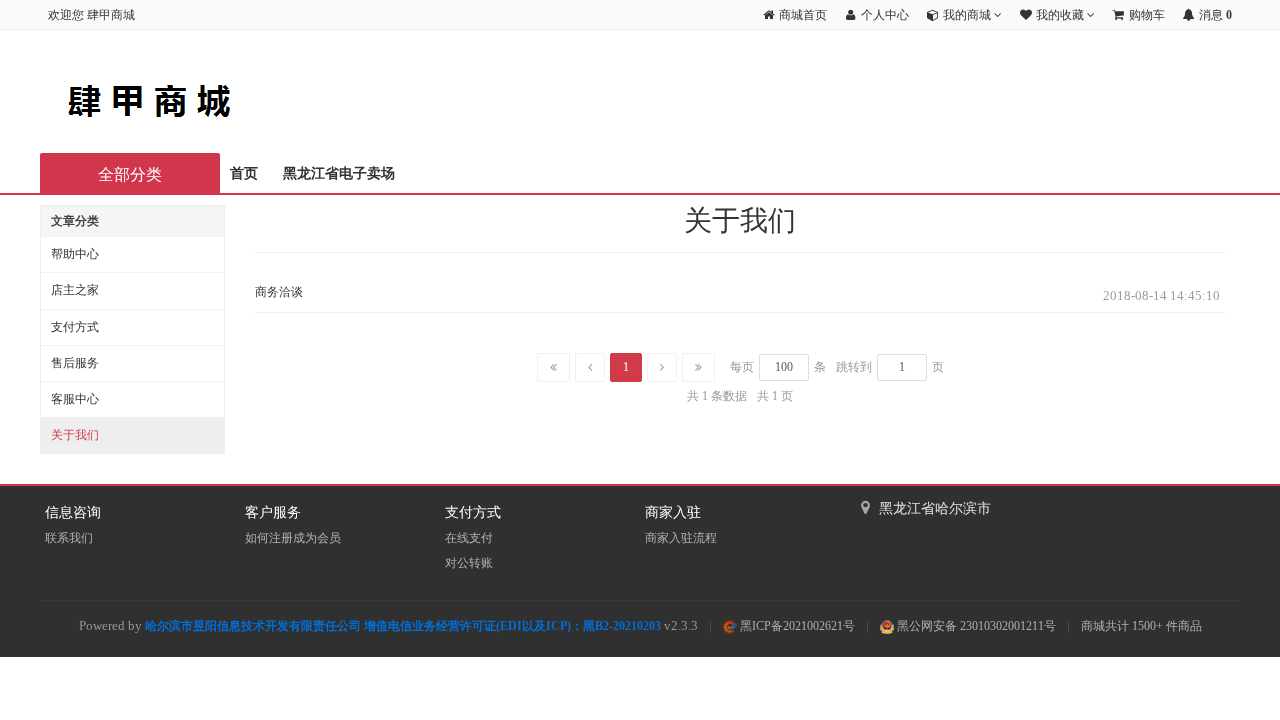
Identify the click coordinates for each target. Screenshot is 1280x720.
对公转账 (469, 563)
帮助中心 (75, 254)
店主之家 (75, 290)
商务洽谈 (279, 292)
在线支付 (469, 538)
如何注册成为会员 (293, 538)
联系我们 (69, 538)
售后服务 (75, 363)
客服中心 (75, 399)
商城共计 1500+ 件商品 (1141, 626)
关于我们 (75, 435)
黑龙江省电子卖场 (339, 173)
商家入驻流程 (681, 538)
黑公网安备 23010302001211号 (975, 626)
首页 (244, 173)
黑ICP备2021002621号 (796, 626)
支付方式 (75, 327)
